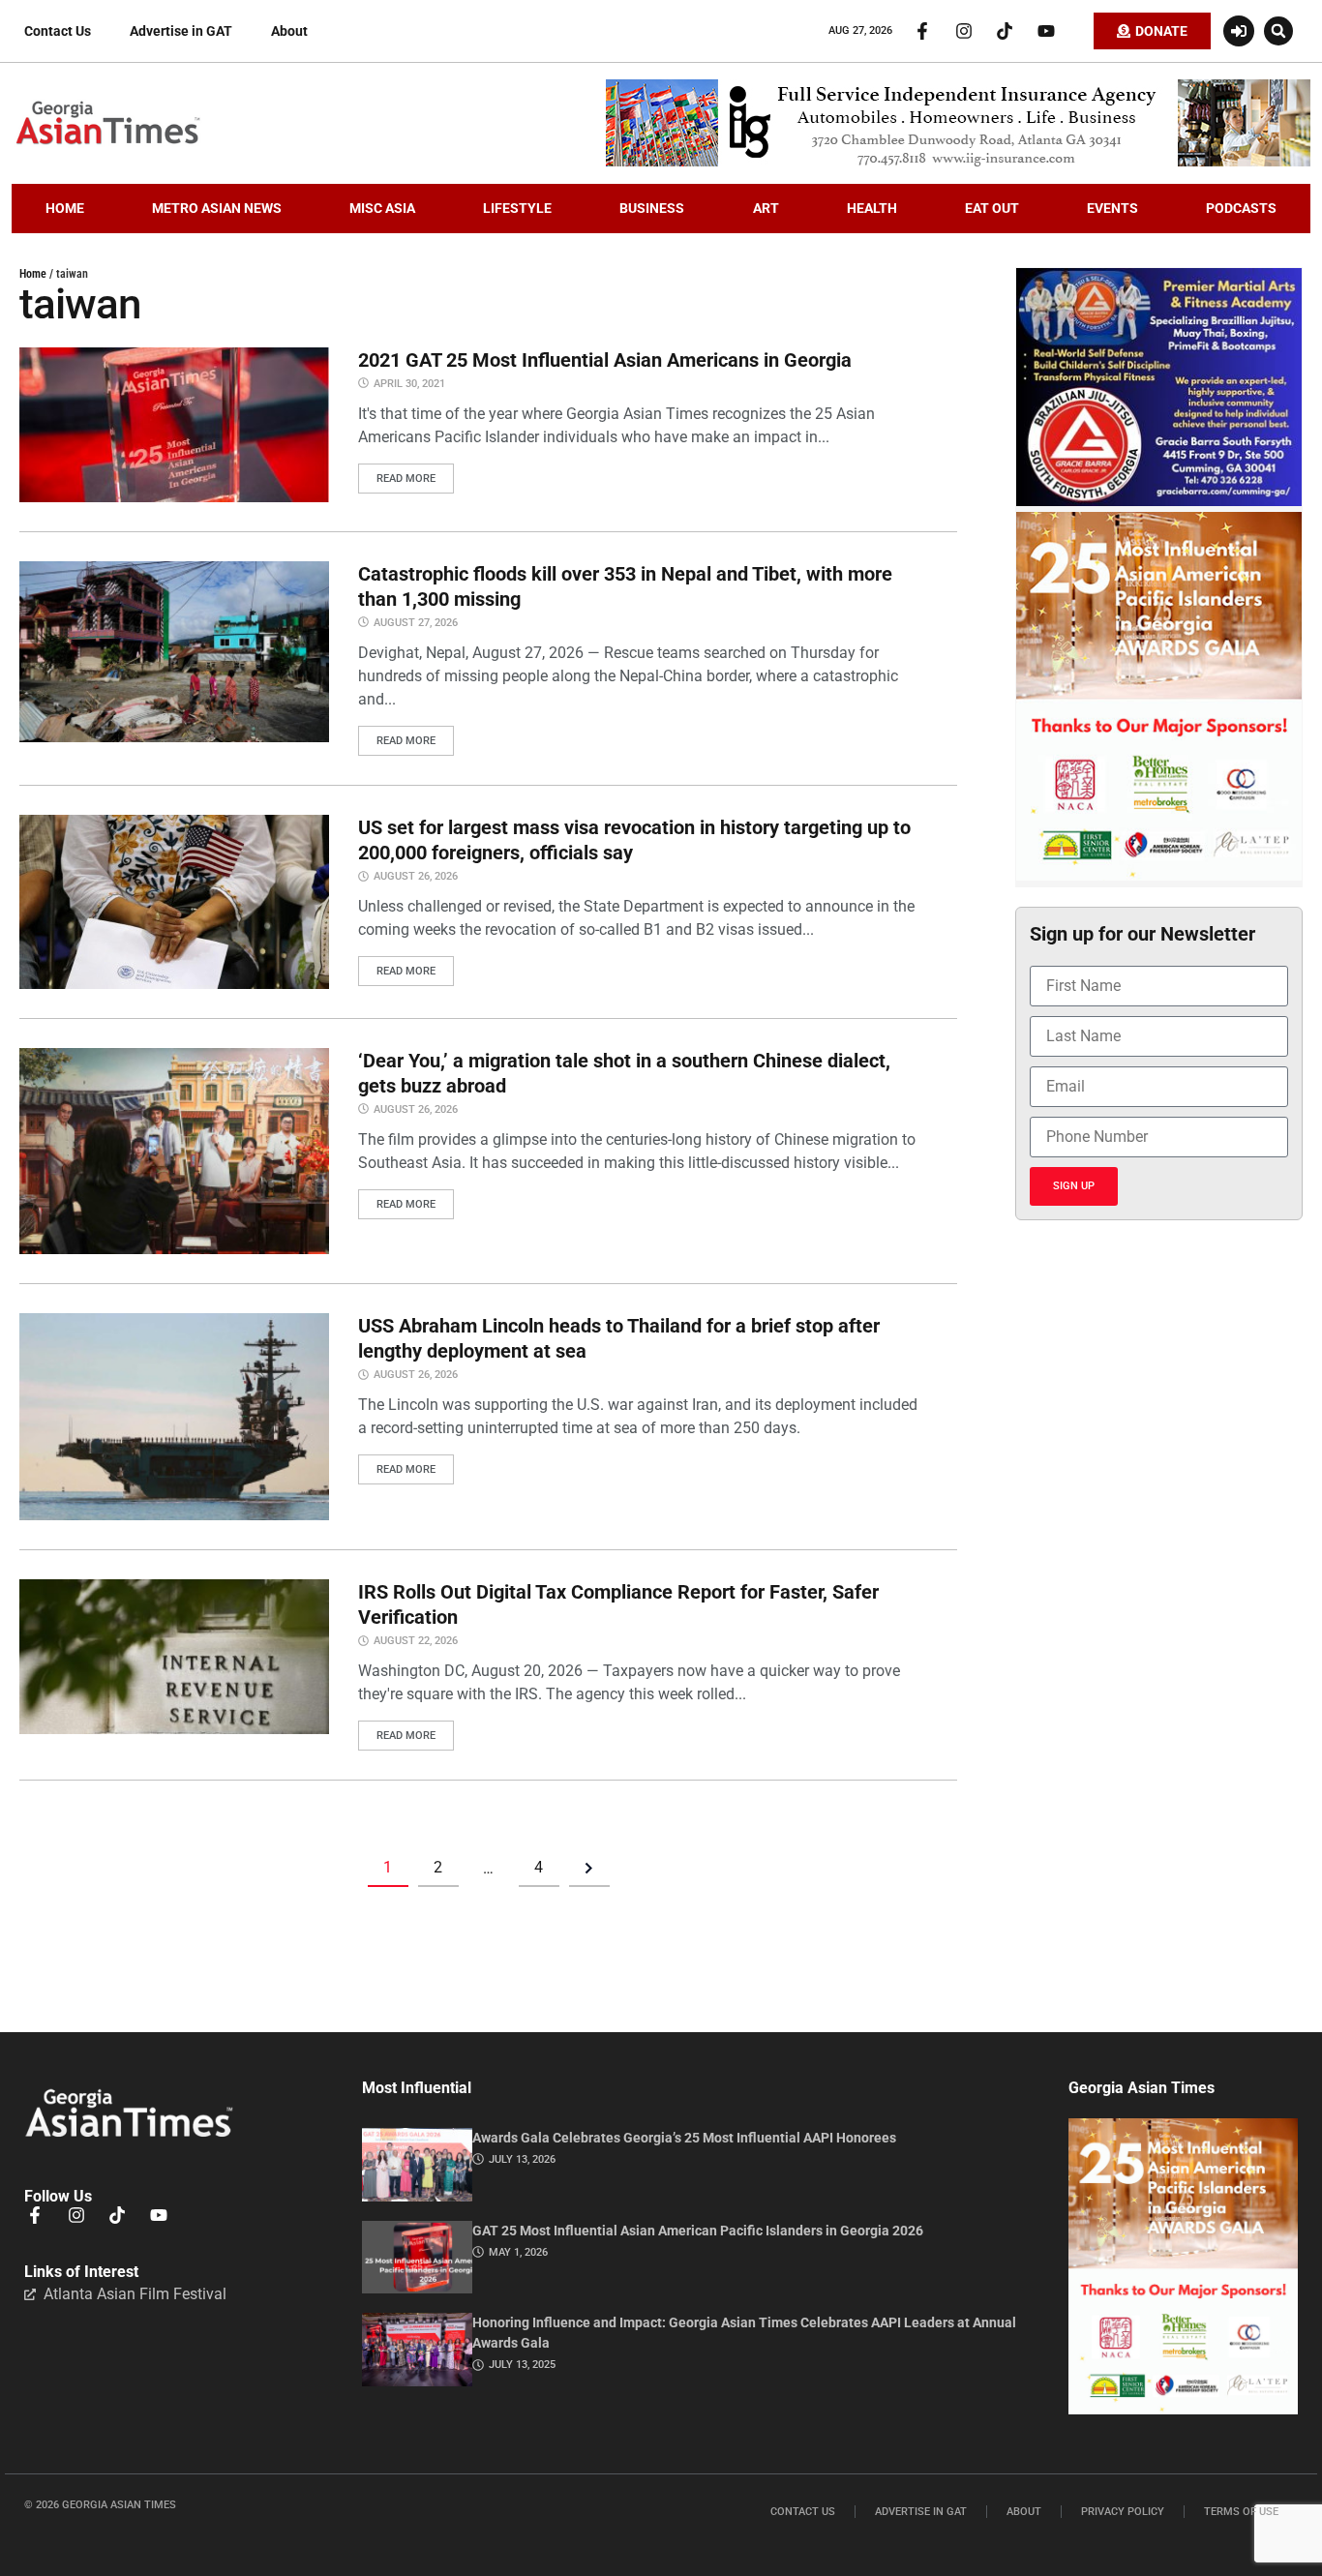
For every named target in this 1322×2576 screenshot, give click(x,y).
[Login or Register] (1239, 31)
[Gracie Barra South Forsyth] (1159, 501)
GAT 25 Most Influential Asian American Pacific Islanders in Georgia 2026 (698, 2231)
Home (33, 274)
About (289, 31)
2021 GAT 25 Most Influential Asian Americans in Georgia (605, 360)
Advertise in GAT (181, 31)
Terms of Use (1241, 2512)
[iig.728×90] (958, 162)
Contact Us (58, 31)
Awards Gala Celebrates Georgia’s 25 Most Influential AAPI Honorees (684, 2138)
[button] (1278, 31)
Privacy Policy (1123, 2512)
